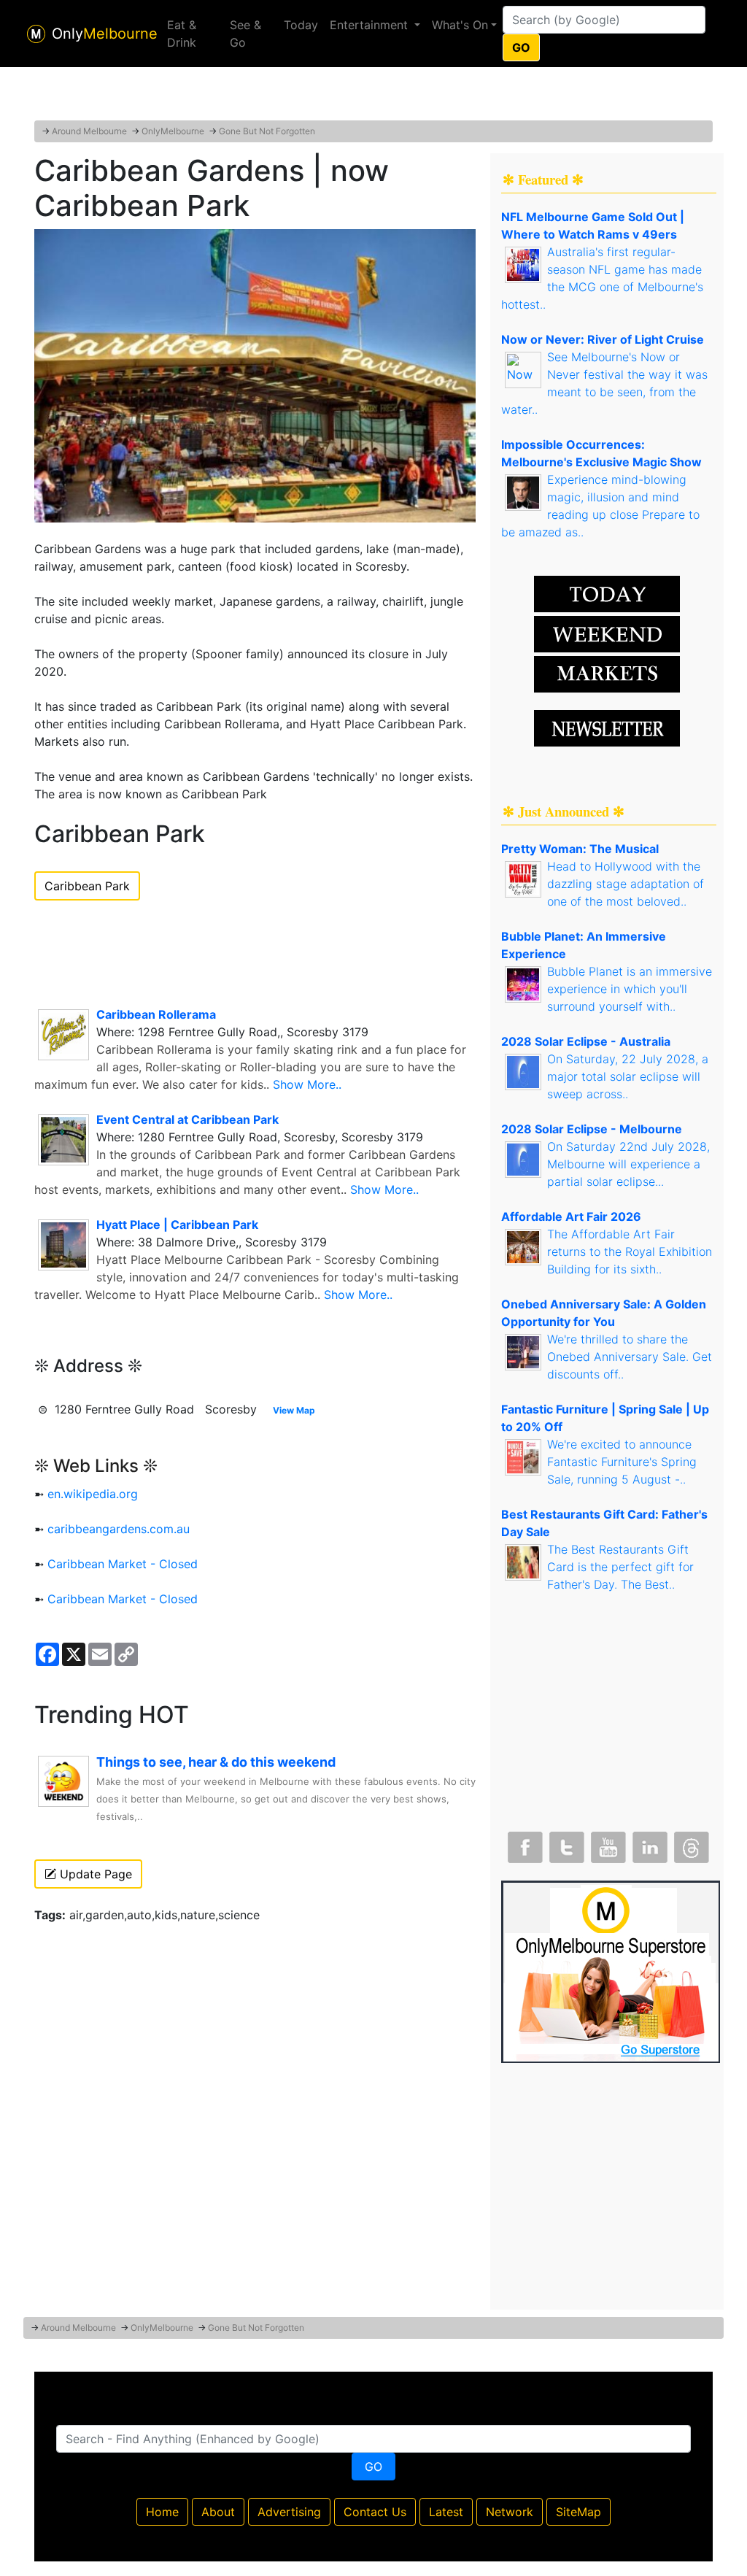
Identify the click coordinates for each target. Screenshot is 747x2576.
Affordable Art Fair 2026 (571, 1216)
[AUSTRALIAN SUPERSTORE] (611, 1970)
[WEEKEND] (607, 673)
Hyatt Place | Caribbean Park (177, 1225)
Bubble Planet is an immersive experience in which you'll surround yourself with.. (630, 989)
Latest (446, 2512)
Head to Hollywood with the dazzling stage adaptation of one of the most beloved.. (626, 884)
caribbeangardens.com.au (119, 1529)
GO (521, 47)
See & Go (245, 34)
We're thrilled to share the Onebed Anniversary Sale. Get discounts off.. (630, 1357)
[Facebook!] (524, 1844)
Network (510, 2512)
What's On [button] (460, 25)
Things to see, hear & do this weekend (216, 1762)
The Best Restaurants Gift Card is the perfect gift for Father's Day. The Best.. (620, 1567)
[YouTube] (607, 1844)
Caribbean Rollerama (156, 1014)
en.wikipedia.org (93, 1494)
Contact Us (375, 2512)
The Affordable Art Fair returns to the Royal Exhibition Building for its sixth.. (630, 1252)
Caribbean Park (87, 886)
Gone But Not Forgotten (267, 131)
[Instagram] (649, 1844)
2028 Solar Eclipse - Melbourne (592, 1129)
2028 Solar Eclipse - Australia (586, 1041)
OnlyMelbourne (173, 131)
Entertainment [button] (371, 25)
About (218, 2512)
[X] (565, 1844)
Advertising (289, 2512)
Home (162, 2512)
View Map (294, 1410)
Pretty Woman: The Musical (580, 849)
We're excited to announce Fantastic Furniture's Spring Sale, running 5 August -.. (622, 1462)
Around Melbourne (89, 131)
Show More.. (307, 1084)
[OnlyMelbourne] (36, 34)
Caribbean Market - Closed (123, 1564)
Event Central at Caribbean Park (187, 1119)
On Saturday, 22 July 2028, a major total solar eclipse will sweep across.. (628, 1076)
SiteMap (578, 2512)
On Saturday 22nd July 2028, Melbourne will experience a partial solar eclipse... (628, 1164)
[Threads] (690, 1844)
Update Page (94, 1874)
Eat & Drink (182, 34)
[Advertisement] (373, 84)
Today (301, 25)
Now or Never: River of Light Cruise (603, 339)
